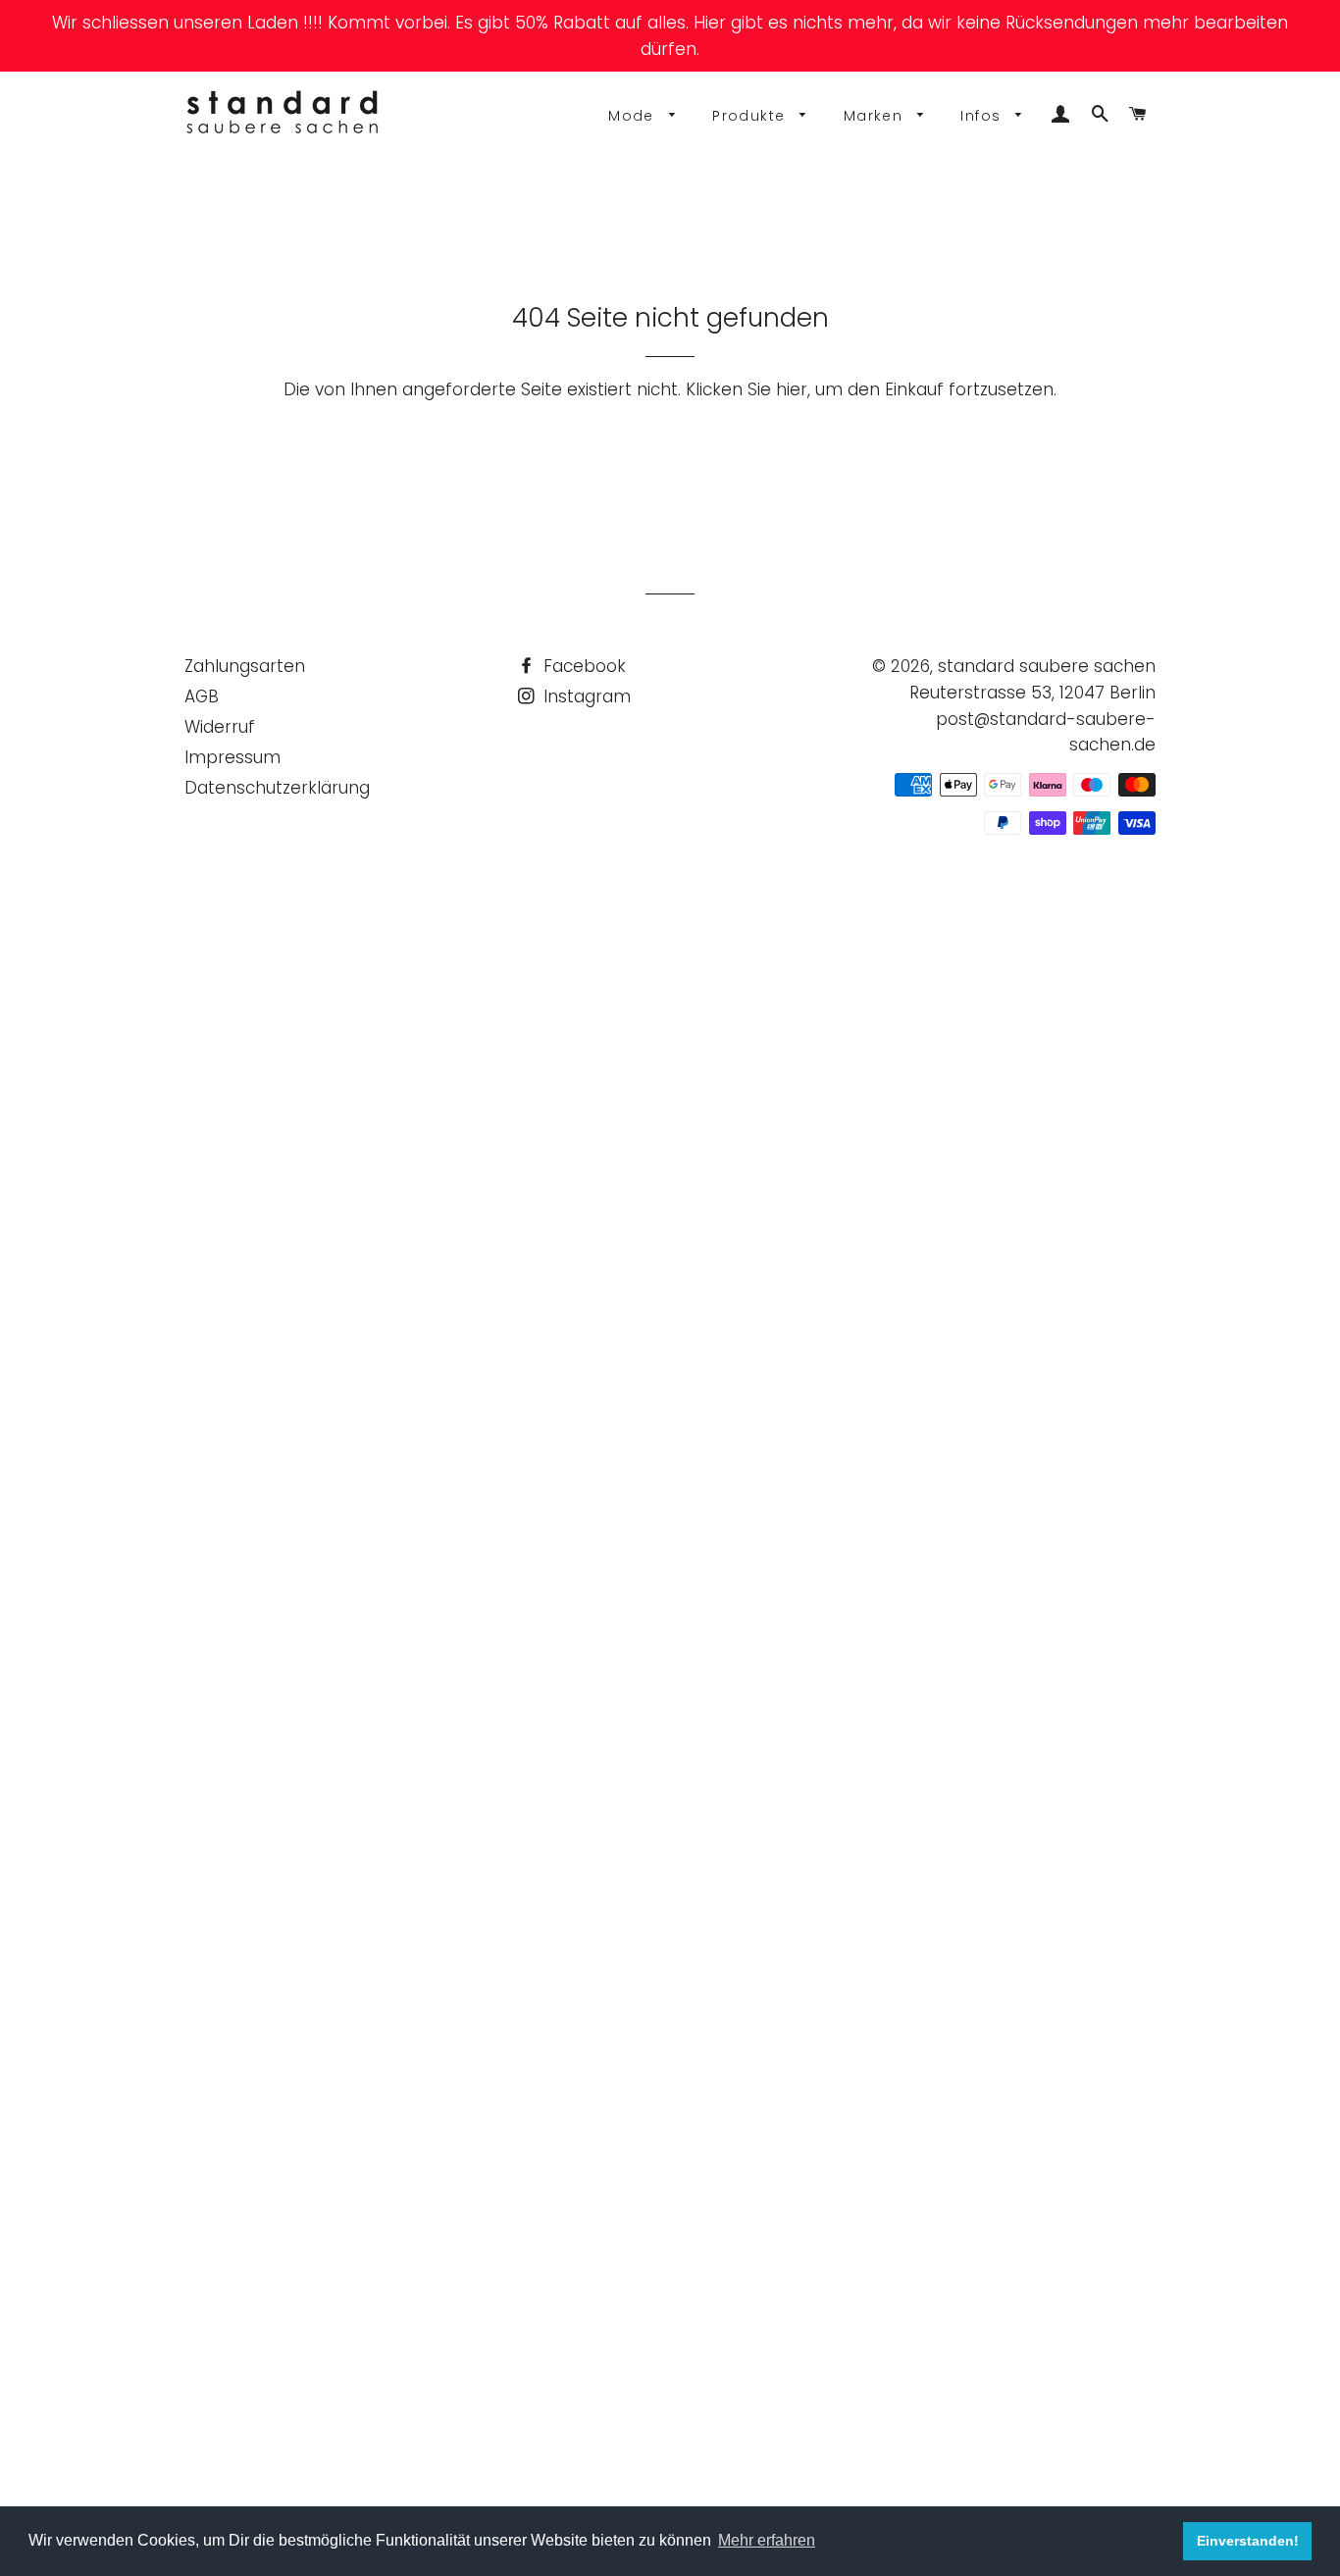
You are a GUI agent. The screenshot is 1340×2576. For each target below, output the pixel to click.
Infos (983, 116)
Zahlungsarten (245, 666)
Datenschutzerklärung (277, 788)
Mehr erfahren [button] (767, 2540)
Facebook (582, 666)
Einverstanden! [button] (1248, 2541)
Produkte (751, 116)
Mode (634, 116)
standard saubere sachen (1047, 666)
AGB (202, 696)
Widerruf (220, 727)
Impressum (232, 757)
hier (792, 389)
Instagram (585, 696)
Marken (876, 116)
